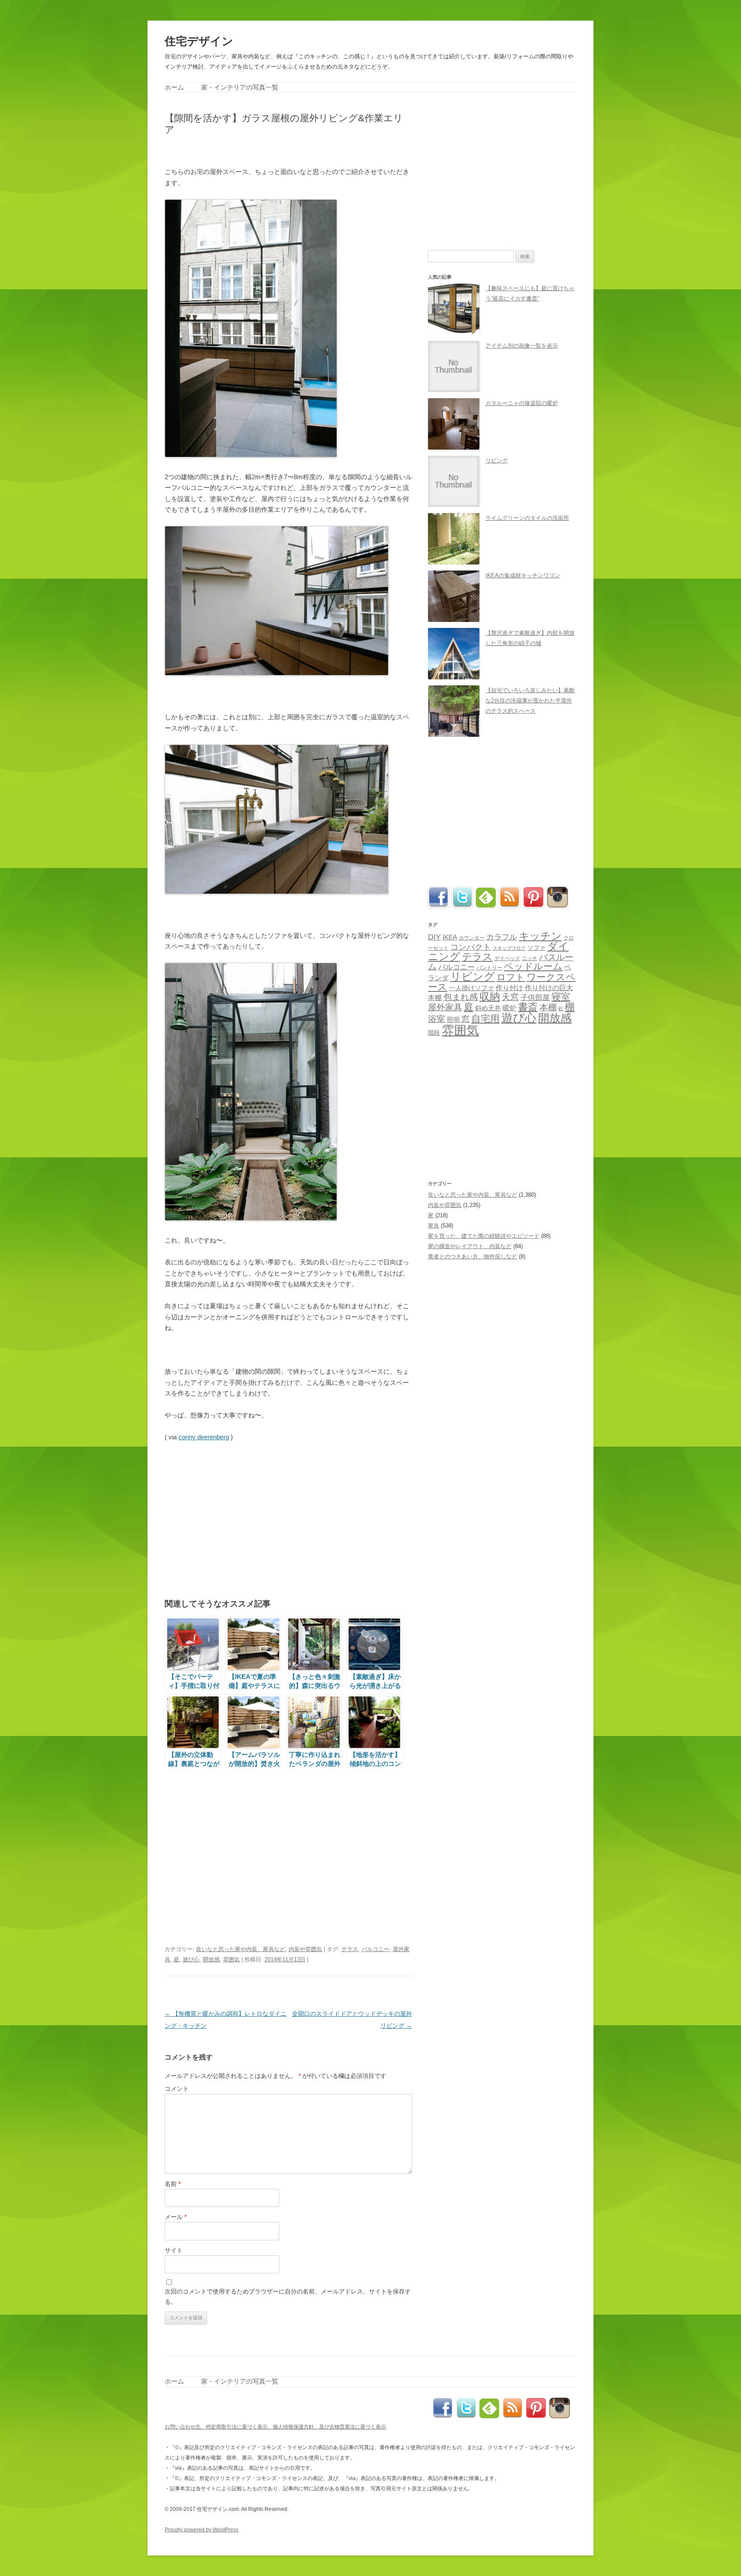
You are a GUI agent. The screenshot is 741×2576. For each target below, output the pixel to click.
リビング (497, 461)
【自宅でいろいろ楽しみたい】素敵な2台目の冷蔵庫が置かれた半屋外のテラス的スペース (530, 701)
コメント (177, 2089)
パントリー (489, 968)
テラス (350, 1949)
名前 (173, 2184)
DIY (434, 937)
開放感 (211, 1959)
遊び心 (191, 1959)
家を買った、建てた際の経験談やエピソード (484, 1236)
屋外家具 (445, 1007)
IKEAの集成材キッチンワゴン (523, 575)
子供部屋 (535, 998)
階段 (434, 1033)
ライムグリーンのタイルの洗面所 (527, 518)
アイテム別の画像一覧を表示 (522, 346)
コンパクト (471, 947)
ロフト (511, 977)
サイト (174, 2250)
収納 (490, 997)
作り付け (509, 988)
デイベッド (507, 958)
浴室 (437, 1019)
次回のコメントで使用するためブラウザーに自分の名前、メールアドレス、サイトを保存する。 (288, 2297)
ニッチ (530, 958)
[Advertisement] (265, 150)
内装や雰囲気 (305, 1949)
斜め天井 (488, 1008)
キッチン (540, 936)
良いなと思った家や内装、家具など (241, 1949)
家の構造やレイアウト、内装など (470, 1246)
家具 (434, 1226)
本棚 (548, 1007)
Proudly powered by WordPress (202, 2530)
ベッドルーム (533, 966)
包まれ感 (461, 997)
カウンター (472, 938)
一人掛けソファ (471, 988)
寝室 (561, 997)
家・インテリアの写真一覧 (240, 87)
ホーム (174, 87)
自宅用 (485, 1019)
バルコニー (375, 1949)
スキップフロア (509, 948)
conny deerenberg (204, 1437)
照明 (453, 1019)
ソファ (536, 948)
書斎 (528, 1007)
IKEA (450, 937)
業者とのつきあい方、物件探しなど (473, 1256)
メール (176, 2217)
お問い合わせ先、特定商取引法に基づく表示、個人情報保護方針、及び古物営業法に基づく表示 (275, 2427)
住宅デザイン (199, 41)
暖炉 (509, 1008)
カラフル (502, 937)
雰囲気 (231, 1959)
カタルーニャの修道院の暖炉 (522, 403)
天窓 (510, 997)
